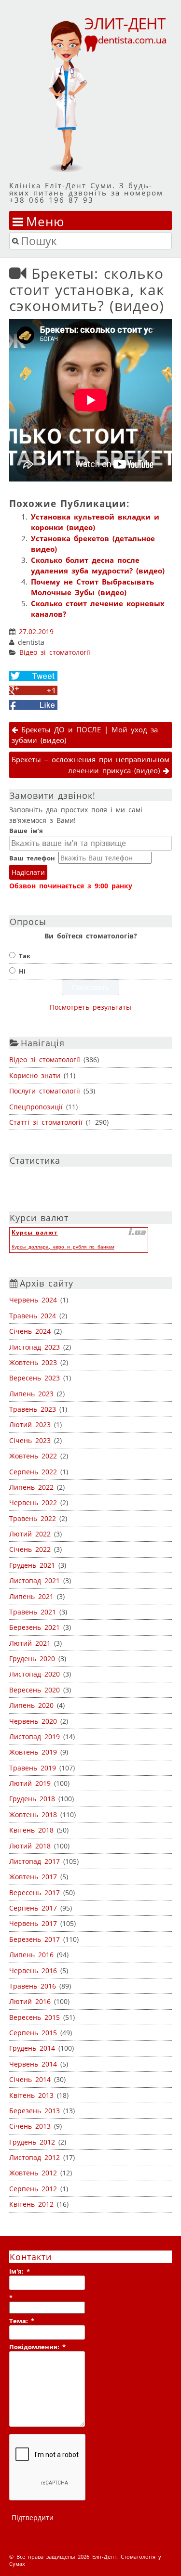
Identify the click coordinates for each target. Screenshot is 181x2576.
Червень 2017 (33, 1923)
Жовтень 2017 (33, 1877)
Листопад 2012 (35, 2157)
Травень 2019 (33, 1768)
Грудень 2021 (32, 1565)
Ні (22, 971)
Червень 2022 (33, 1503)
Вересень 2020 (35, 1690)
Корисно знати (35, 1075)
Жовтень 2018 (33, 1815)
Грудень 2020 (32, 1659)
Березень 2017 (35, 1939)
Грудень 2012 (32, 2142)
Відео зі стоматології (55, 652)
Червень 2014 (33, 2064)
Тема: (22, 2321)
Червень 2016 (33, 1971)
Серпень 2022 (33, 1472)
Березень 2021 (35, 1627)
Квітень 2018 (31, 1830)
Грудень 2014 (32, 2048)
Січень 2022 (30, 1549)
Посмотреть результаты (90, 1007)
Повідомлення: (37, 2347)
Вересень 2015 (35, 2017)
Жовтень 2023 (33, 1362)
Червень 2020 (33, 1721)
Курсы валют (35, 1232)
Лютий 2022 (30, 1534)
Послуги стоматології (45, 1091)
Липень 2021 (31, 1596)
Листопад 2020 (35, 1674)
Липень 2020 (31, 1705)
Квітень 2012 (31, 2204)
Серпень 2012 (33, 2189)
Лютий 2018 (30, 1846)
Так (25, 956)
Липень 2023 (31, 1394)
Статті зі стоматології (46, 1122)
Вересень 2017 (35, 1893)
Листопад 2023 (35, 1347)
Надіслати (28, 872)
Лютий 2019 (30, 1783)
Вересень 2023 (35, 1378)
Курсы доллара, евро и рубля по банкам (63, 1247)
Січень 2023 (30, 1440)
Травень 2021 (33, 1612)
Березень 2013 (35, 2111)
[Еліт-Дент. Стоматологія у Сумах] (91, 94)
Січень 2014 (30, 2079)
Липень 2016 (31, 1955)
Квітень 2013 (31, 2095)
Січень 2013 (30, 2126)
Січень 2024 (30, 1331)
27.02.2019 (36, 632)
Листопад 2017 (35, 1861)
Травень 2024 (33, 1316)
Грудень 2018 (32, 1799)
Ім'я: (20, 2271)
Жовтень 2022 (33, 1456)
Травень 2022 (33, 1518)
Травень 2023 (33, 1409)
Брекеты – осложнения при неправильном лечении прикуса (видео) (90, 765)
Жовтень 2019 (33, 1752)
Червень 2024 (33, 1300)
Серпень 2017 (33, 1908)
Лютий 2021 (30, 1643)
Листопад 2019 (35, 1737)
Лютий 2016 (30, 2001)
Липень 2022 (31, 1487)
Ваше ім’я (26, 831)
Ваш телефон (32, 858)
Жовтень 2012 (33, 2173)
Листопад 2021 (35, 1581)
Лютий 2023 (30, 1425)
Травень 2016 (33, 1986)
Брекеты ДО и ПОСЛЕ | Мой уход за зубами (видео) (85, 735)
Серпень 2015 (33, 2033)
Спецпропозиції (36, 1107)
